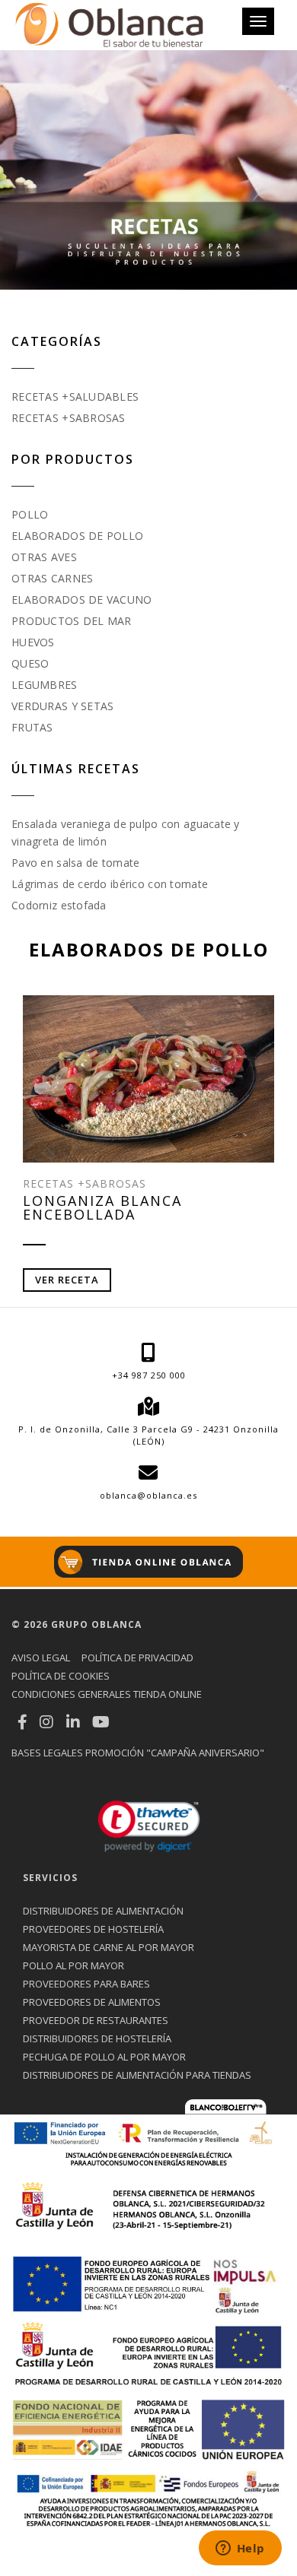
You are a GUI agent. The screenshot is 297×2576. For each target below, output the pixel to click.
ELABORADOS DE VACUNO (82, 600)
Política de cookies (61, 1676)
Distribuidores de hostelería (97, 2038)
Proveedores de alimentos (92, 2002)
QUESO (30, 663)
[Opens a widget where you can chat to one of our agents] (240, 2549)
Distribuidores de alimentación (103, 1911)
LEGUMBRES (45, 685)
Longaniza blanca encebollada (102, 1207)
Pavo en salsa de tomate (75, 863)
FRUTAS (32, 727)
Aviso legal (41, 1658)
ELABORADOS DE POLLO (77, 536)
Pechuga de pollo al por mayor (104, 2057)
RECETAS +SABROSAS (69, 418)
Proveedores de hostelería (93, 1929)
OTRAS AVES (44, 557)
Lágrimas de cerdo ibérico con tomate (110, 884)
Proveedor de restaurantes (96, 2020)
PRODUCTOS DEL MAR (72, 621)
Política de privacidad (137, 1658)
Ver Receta (67, 1280)
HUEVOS (33, 642)
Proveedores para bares (86, 1984)
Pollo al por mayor (73, 1965)
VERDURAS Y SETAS (62, 706)
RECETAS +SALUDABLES (75, 397)
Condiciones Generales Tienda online (107, 1694)
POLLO (30, 514)
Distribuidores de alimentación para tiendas (137, 2075)
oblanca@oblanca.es (148, 1495)
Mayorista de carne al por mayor (109, 1947)
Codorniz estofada (59, 905)
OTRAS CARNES (52, 578)
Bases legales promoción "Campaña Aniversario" (138, 1753)
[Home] (110, 25)
